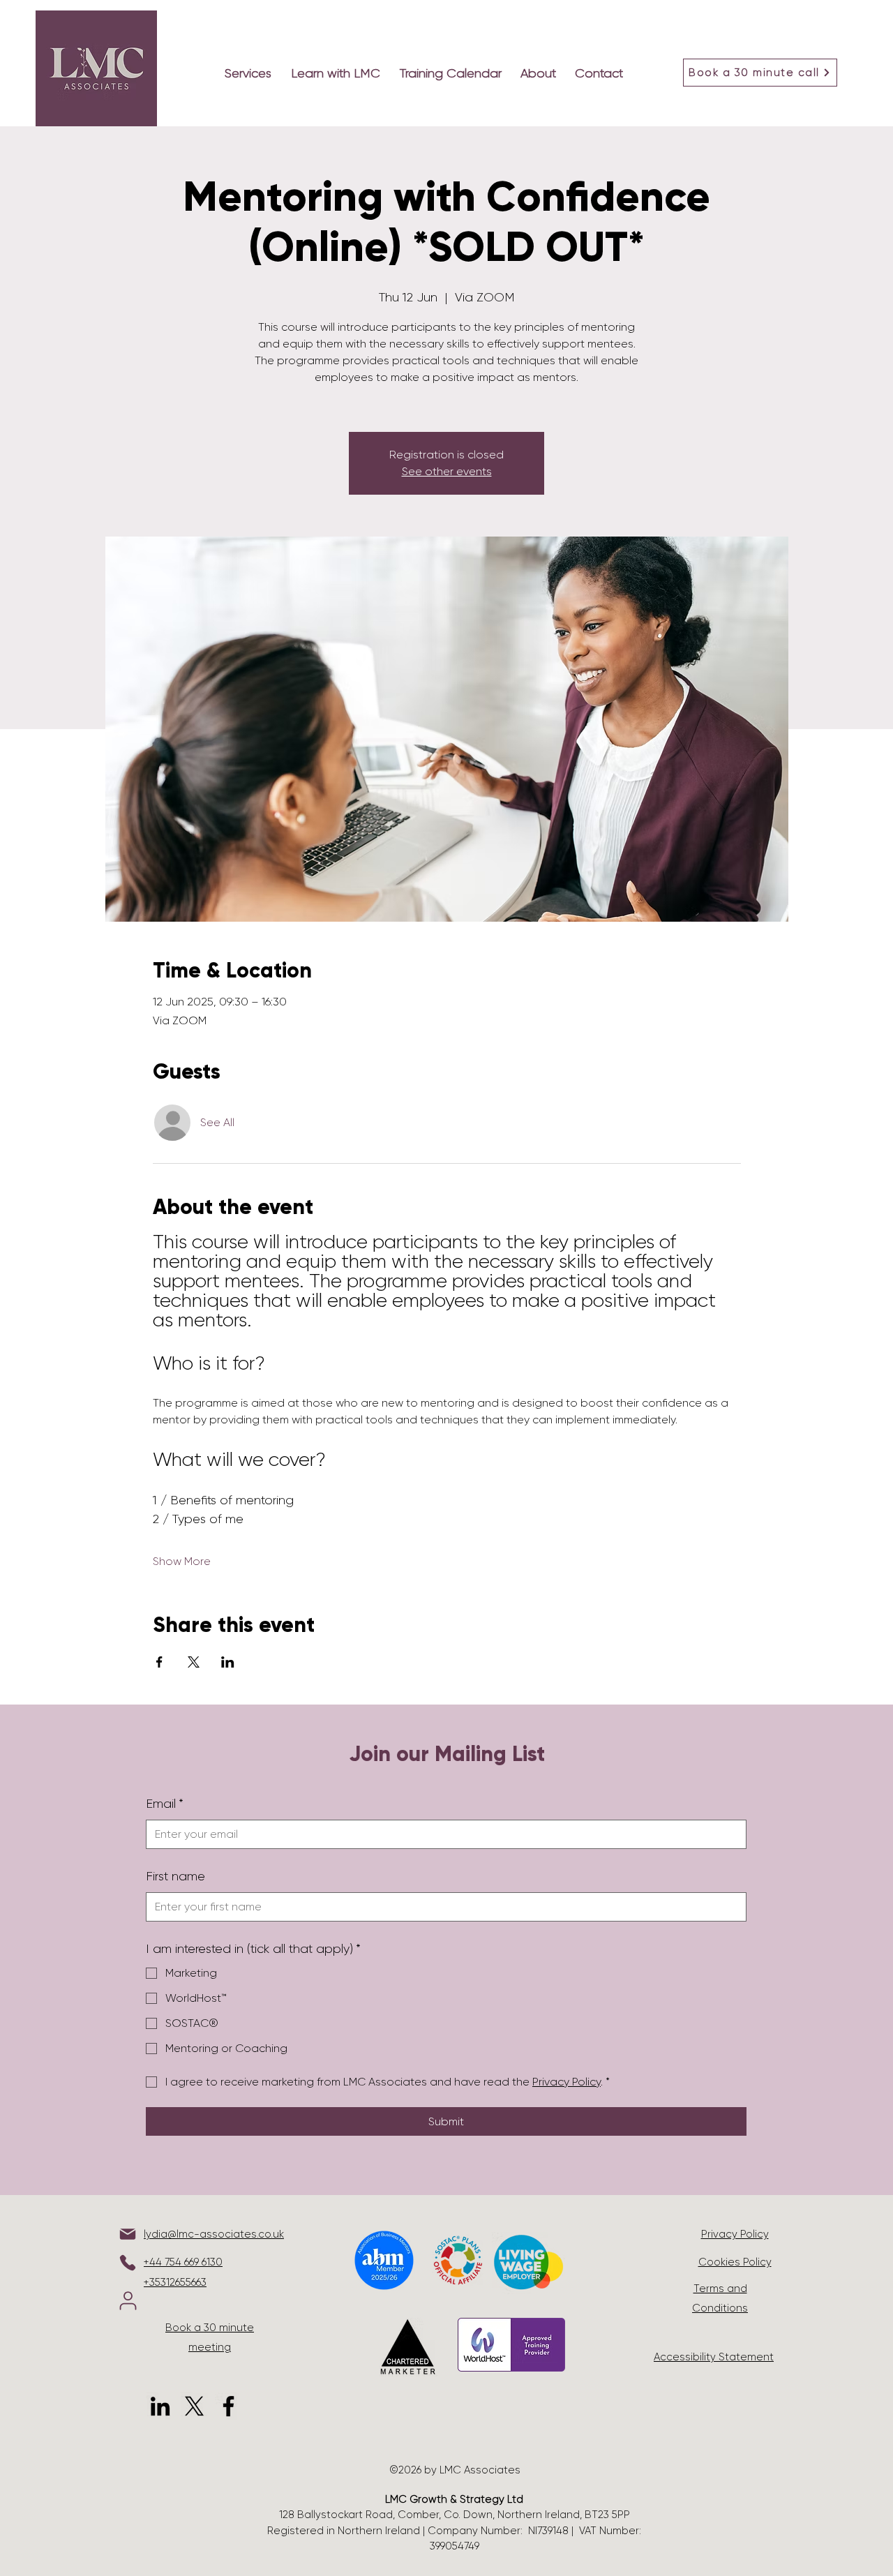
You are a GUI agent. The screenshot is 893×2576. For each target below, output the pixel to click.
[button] (338, 73)
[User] (128, 2301)
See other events (447, 471)
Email (165, 1804)
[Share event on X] (194, 1662)
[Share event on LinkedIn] (228, 1662)
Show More (182, 1561)
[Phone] (128, 2263)
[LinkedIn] (160, 2406)
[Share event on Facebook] (159, 1662)
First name (175, 1876)
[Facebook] (228, 2406)
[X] (194, 2406)
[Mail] (128, 2234)
